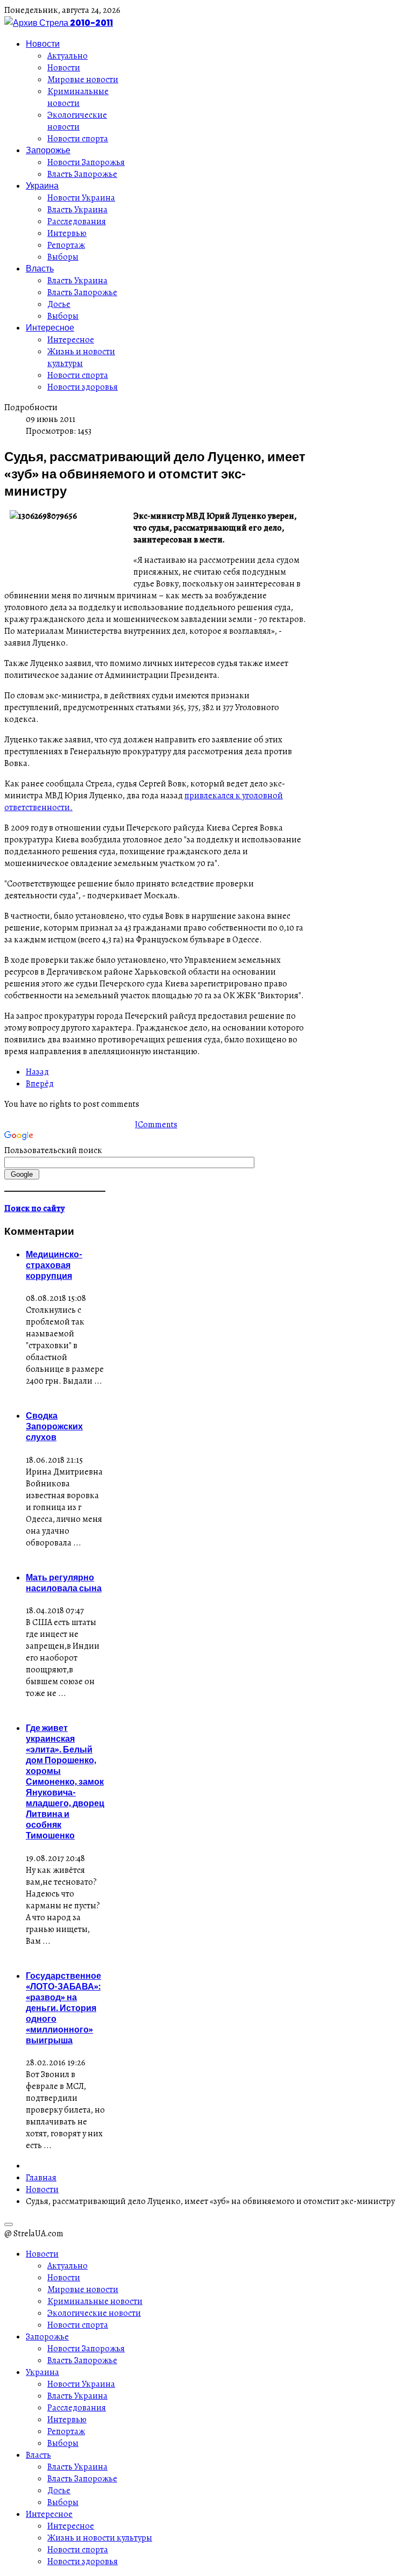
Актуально (67, 56)
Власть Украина (77, 210)
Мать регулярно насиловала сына (64, 1583)
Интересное (50, 327)
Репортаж (66, 245)
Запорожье (48, 150)
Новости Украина (81, 198)
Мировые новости (83, 80)
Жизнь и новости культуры (81, 357)
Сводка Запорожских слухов (54, 1426)
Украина (42, 185)
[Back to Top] (9, 2224)
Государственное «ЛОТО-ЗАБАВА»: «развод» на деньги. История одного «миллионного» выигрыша (63, 2008)
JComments (156, 1125)
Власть (40, 268)
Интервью (67, 233)
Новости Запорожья (86, 162)
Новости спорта (78, 139)
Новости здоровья (83, 387)
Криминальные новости (78, 97)
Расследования (77, 221)
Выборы (63, 257)
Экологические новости (77, 121)
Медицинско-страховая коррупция (54, 1265)
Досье (59, 304)
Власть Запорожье (82, 174)
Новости (43, 44)
